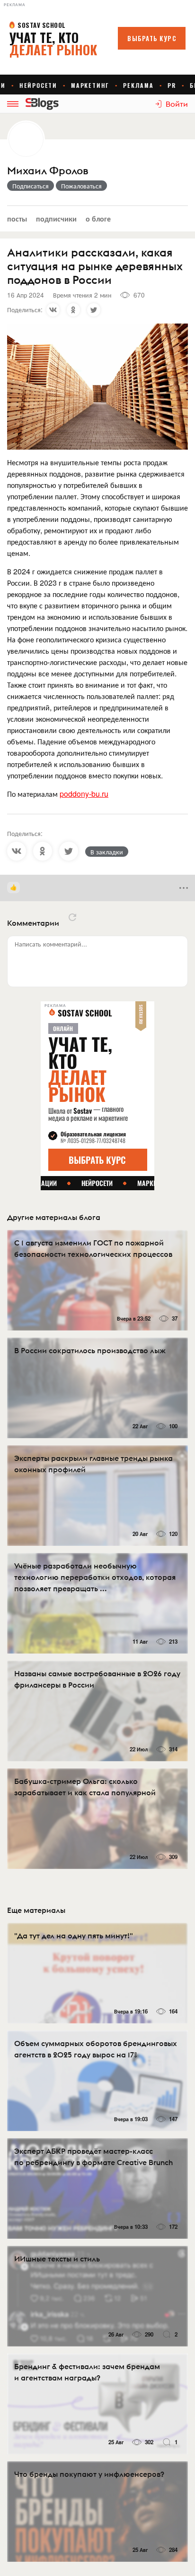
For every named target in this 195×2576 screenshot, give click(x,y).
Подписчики (56, 218)
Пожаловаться (81, 186)
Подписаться (31, 186)
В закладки (107, 852)
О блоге (98, 218)
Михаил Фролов (48, 171)
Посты (17, 218)
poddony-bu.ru (84, 794)
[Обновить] (72, 917)
